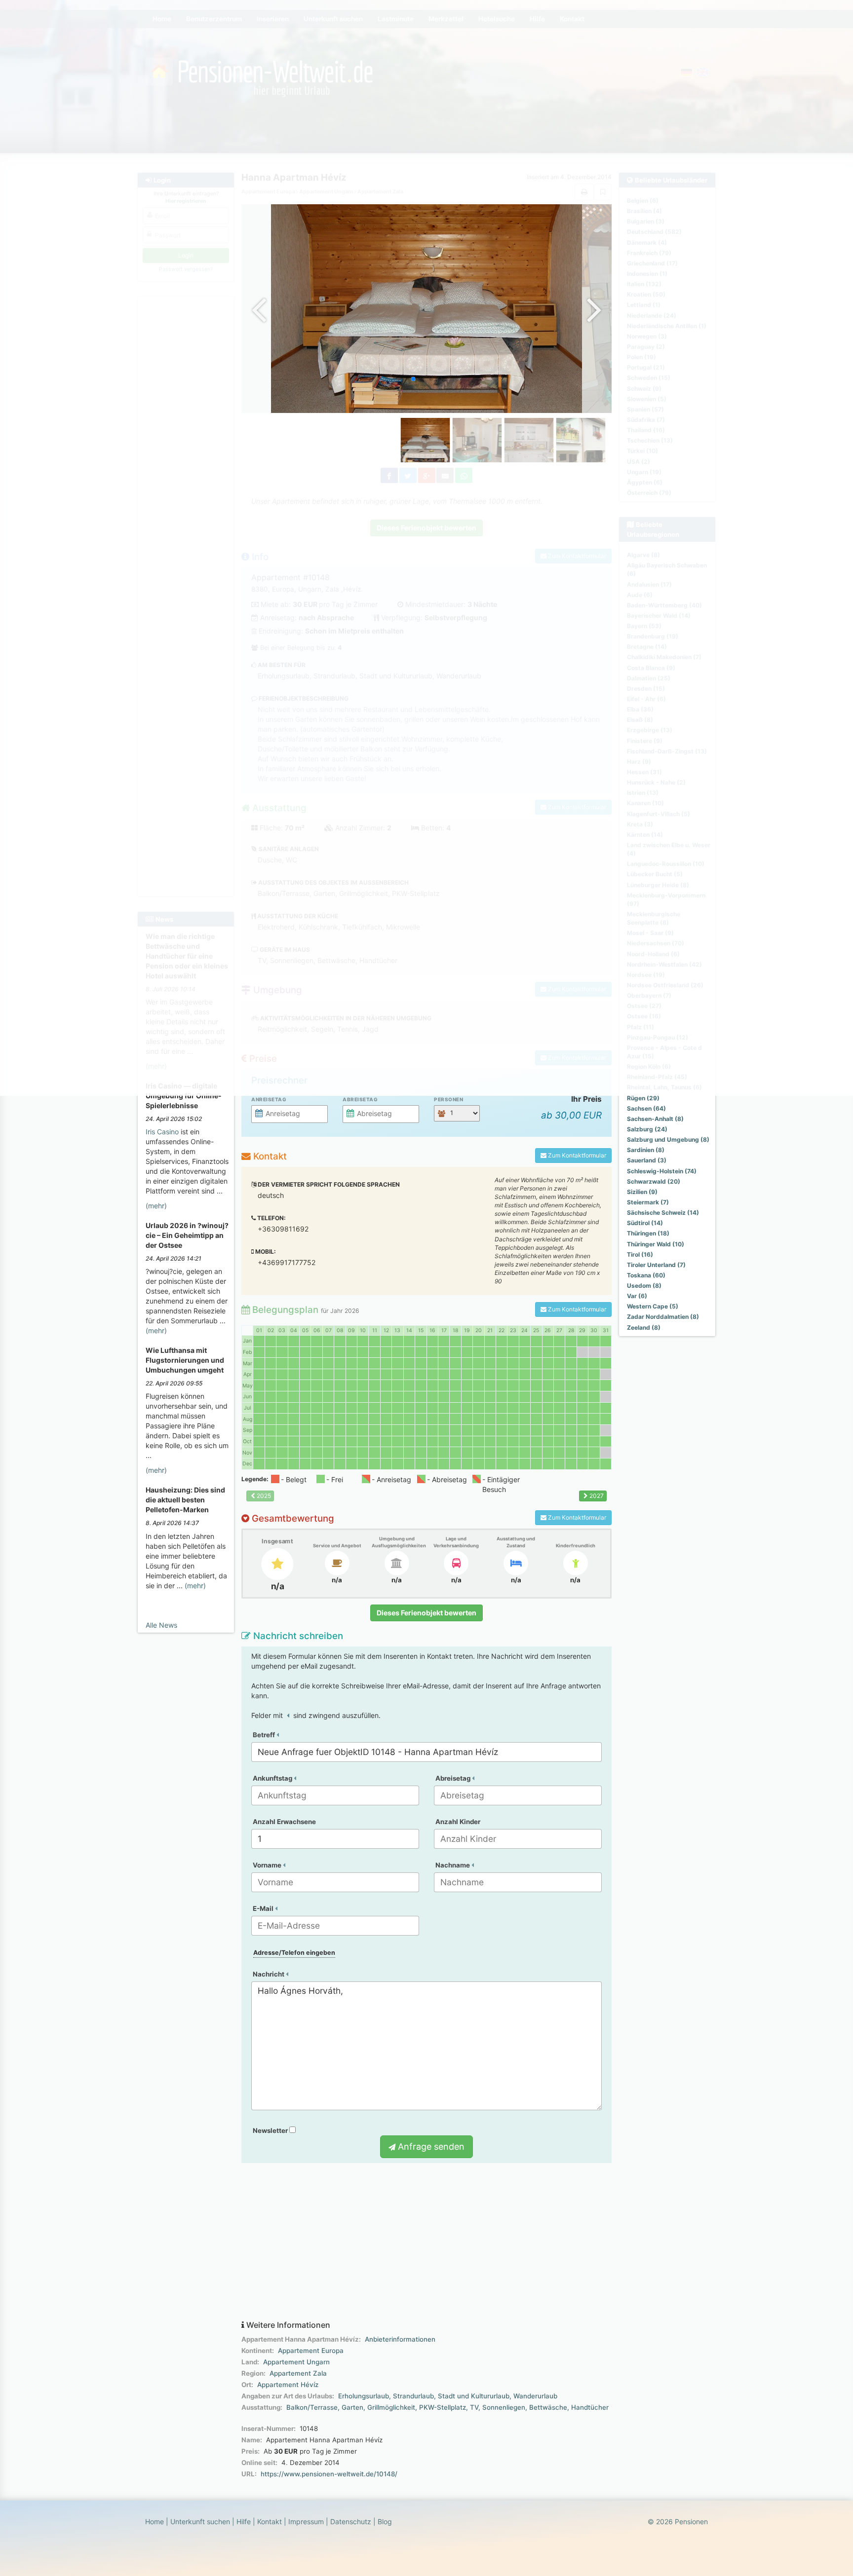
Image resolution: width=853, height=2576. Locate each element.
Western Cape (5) (653, 1306)
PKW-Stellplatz (443, 2407)
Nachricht (269, 1974)
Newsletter (271, 2130)
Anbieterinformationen (400, 2339)
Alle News (161, 1625)
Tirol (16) (640, 1254)
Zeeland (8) (644, 1327)
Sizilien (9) (642, 1192)
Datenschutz (351, 2521)
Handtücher (590, 2407)
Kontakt (270, 2521)
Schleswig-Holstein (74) (662, 1171)
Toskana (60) (646, 1275)
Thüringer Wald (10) (656, 1244)
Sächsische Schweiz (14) (663, 1213)
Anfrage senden (430, 2147)
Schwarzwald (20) (654, 1181)
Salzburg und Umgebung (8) (668, 1139)
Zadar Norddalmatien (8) (663, 1317)
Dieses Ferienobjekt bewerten (426, 1613)
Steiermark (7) (648, 1202)
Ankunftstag (273, 1778)
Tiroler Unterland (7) (656, 1265)
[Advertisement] (426, 2242)
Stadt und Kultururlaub (474, 2396)
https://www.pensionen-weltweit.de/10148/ (329, 2474)
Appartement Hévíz (288, 2385)
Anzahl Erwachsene (284, 1822)
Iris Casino (162, 1132)
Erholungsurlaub (364, 2396)
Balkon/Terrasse (312, 2407)
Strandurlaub (413, 2396)
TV (474, 2407)
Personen (448, 1099)
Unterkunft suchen (200, 2521)
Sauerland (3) (647, 1160)
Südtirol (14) (645, 1223)
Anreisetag (269, 1099)
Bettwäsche (548, 2407)
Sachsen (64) (646, 1108)
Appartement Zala (298, 2373)
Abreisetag (360, 1099)
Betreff (265, 1735)
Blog (385, 2521)
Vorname (268, 1865)
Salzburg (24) (647, 1129)
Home (155, 2521)
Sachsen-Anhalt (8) (655, 1119)
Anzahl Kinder (458, 1822)
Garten (352, 2407)
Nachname (453, 1865)
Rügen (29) (643, 1098)
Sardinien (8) (646, 1150)
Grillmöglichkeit (391, 2407)
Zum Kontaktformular (576, 1155)
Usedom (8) (644, 1286)
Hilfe (244, 2521)
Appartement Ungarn (296, 2362)
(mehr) (156, 1206)
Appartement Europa (311, 2351)
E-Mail (264, 1908)
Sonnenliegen (504, 2407)
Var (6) (637, 1296)
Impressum (306, 2521)
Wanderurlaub (535, 2396)
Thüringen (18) (648, 1233)
